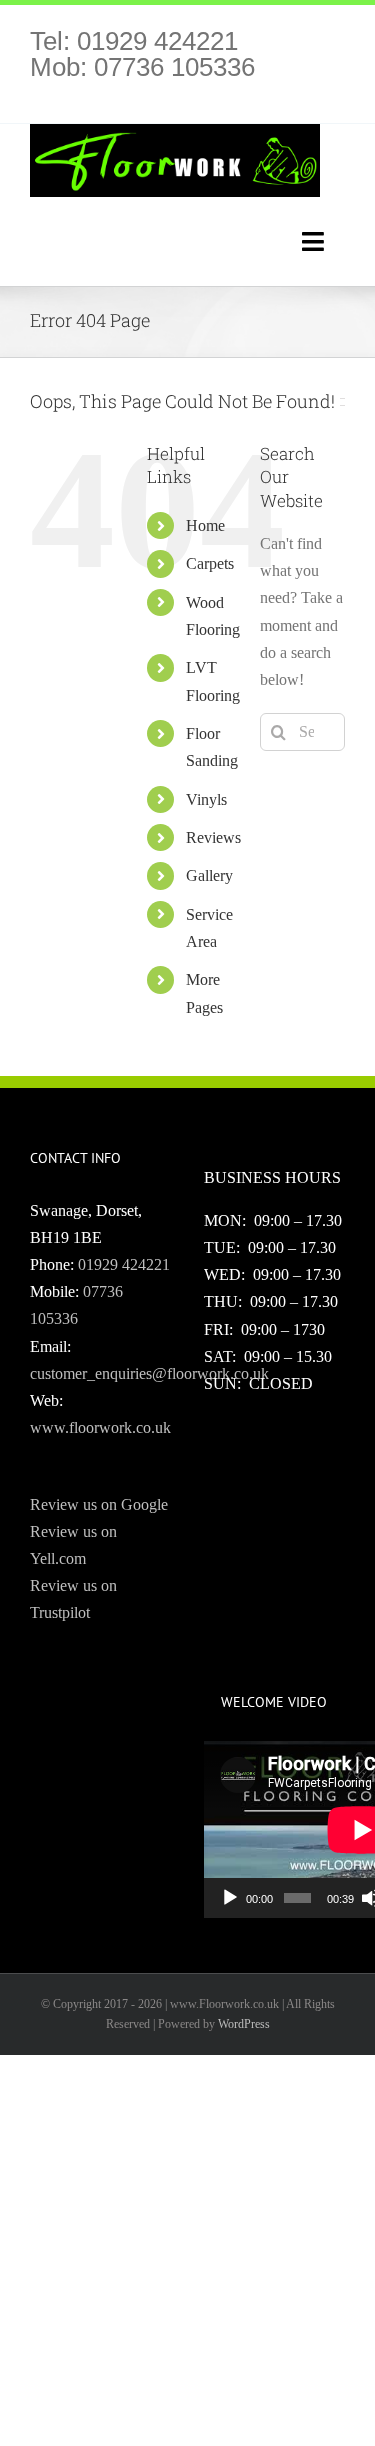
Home (205, 525)
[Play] (230, 1898)
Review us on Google (99, 1504)
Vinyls (206, 799)
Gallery (209, 875)
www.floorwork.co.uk (100, 1427)
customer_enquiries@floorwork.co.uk (149, 1373)
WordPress (244, 2024)
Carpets (210, 563)
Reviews (213, 837)
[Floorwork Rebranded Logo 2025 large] (175, 131)
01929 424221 (124, 1264)
